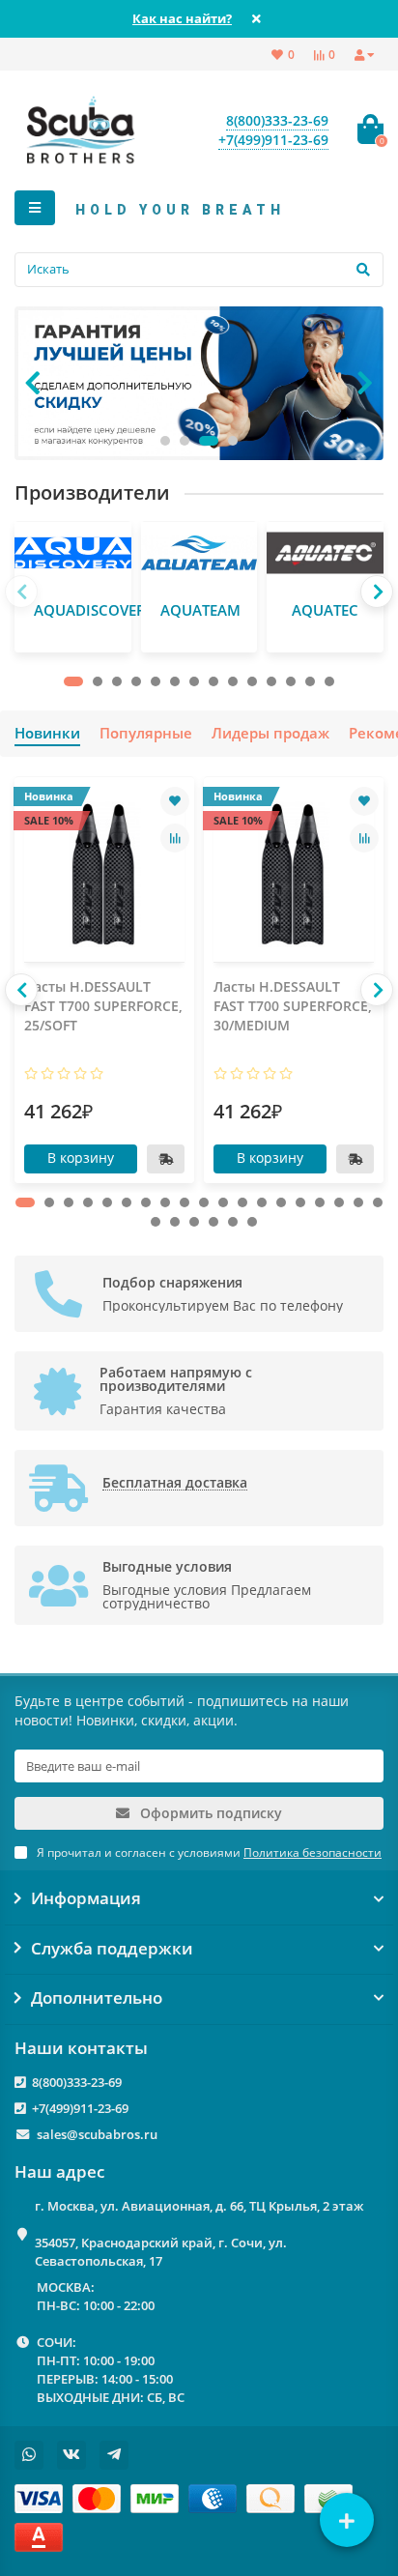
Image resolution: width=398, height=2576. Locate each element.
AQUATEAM (200, 610)
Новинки (47, 733)
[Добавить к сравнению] (175, 838)
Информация (86, 1898)
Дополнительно (97, 1998)
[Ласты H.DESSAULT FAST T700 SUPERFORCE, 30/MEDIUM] (294, 874)
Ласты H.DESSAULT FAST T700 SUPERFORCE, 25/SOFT (103, 1006)
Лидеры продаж (270, 733)
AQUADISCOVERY (94, 610)
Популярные (146, 733)
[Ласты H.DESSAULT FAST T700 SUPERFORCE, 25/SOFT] (104, 874)
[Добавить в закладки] (175, 801)
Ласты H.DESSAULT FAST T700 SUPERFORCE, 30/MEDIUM (293, 1006)
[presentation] (33, 383)
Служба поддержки (112, 1949)
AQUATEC (325, 610)
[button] (165, 441)
